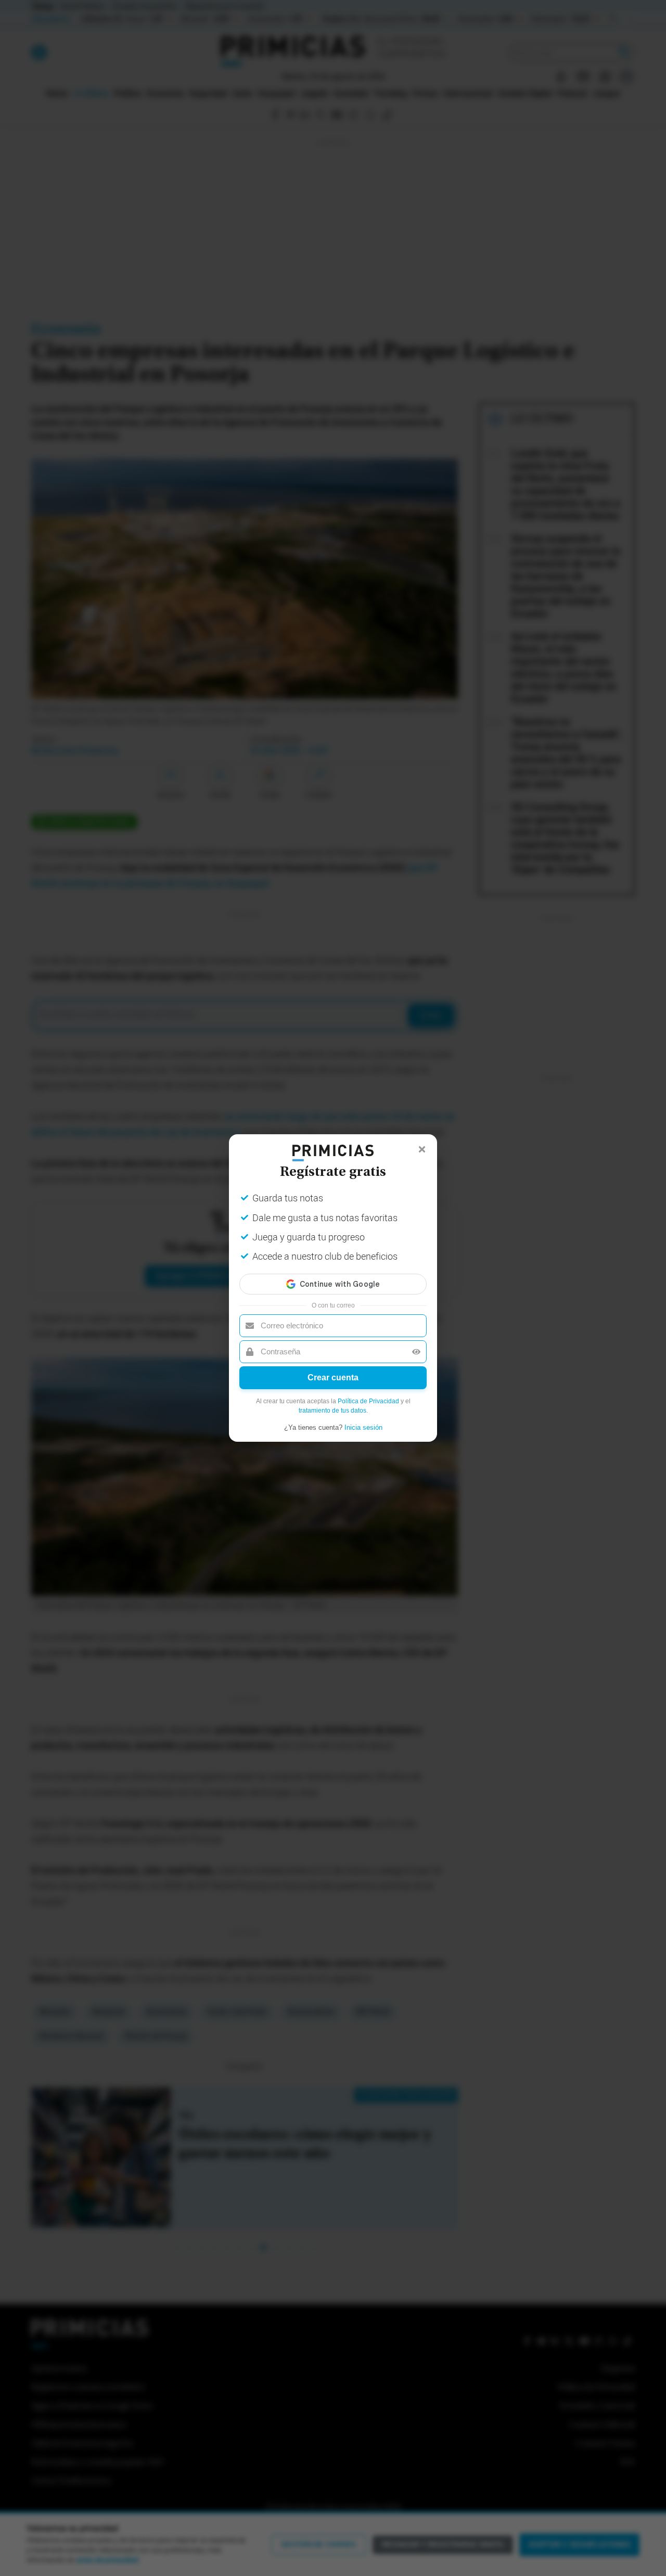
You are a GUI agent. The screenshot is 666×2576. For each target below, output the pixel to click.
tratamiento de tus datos (332, 1411)
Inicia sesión (363, 1427)
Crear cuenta (333, 1377)
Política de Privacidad (368, 1401)
